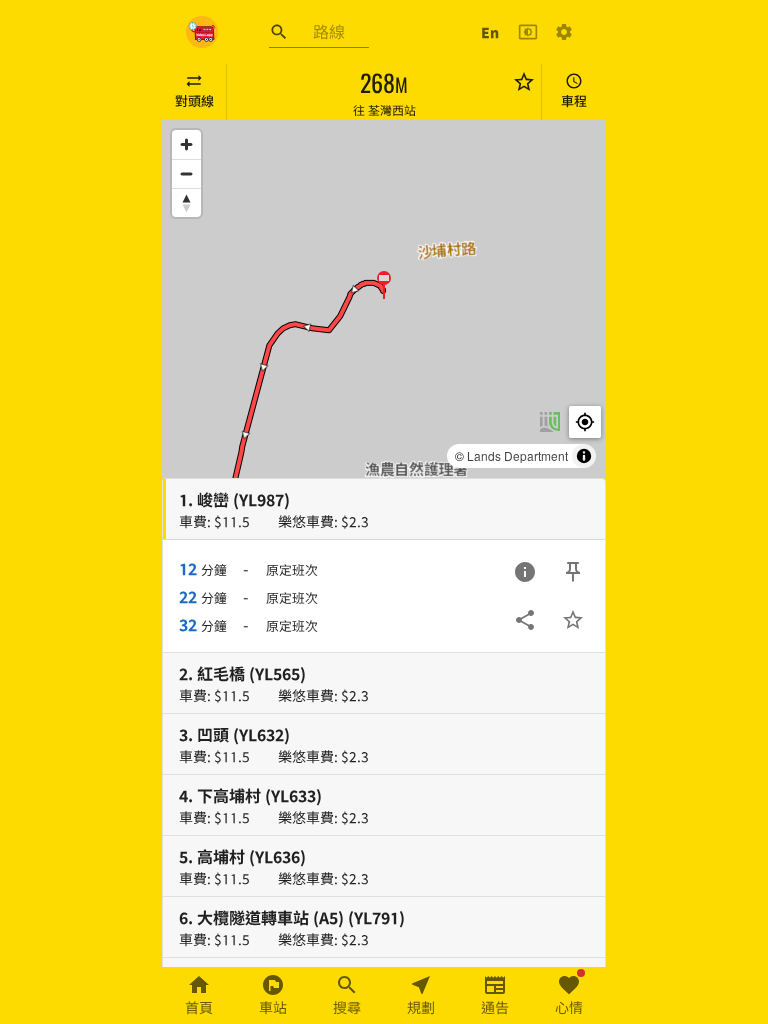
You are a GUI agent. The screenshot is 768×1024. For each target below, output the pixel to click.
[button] (384, 284)
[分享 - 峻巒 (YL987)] (525, 620)
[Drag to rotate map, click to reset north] (186, 202)
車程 (574, 100)
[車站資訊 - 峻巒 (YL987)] (525, 572)
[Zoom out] (186, 173)
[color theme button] (528, 32)
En (490, 32)
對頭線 (194, 100)
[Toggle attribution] (584, 456)
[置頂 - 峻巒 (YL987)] (573, 572)
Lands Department (517, 455)
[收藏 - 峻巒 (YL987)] (573, 620)
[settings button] (564, 32)
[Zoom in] (186, 144)
